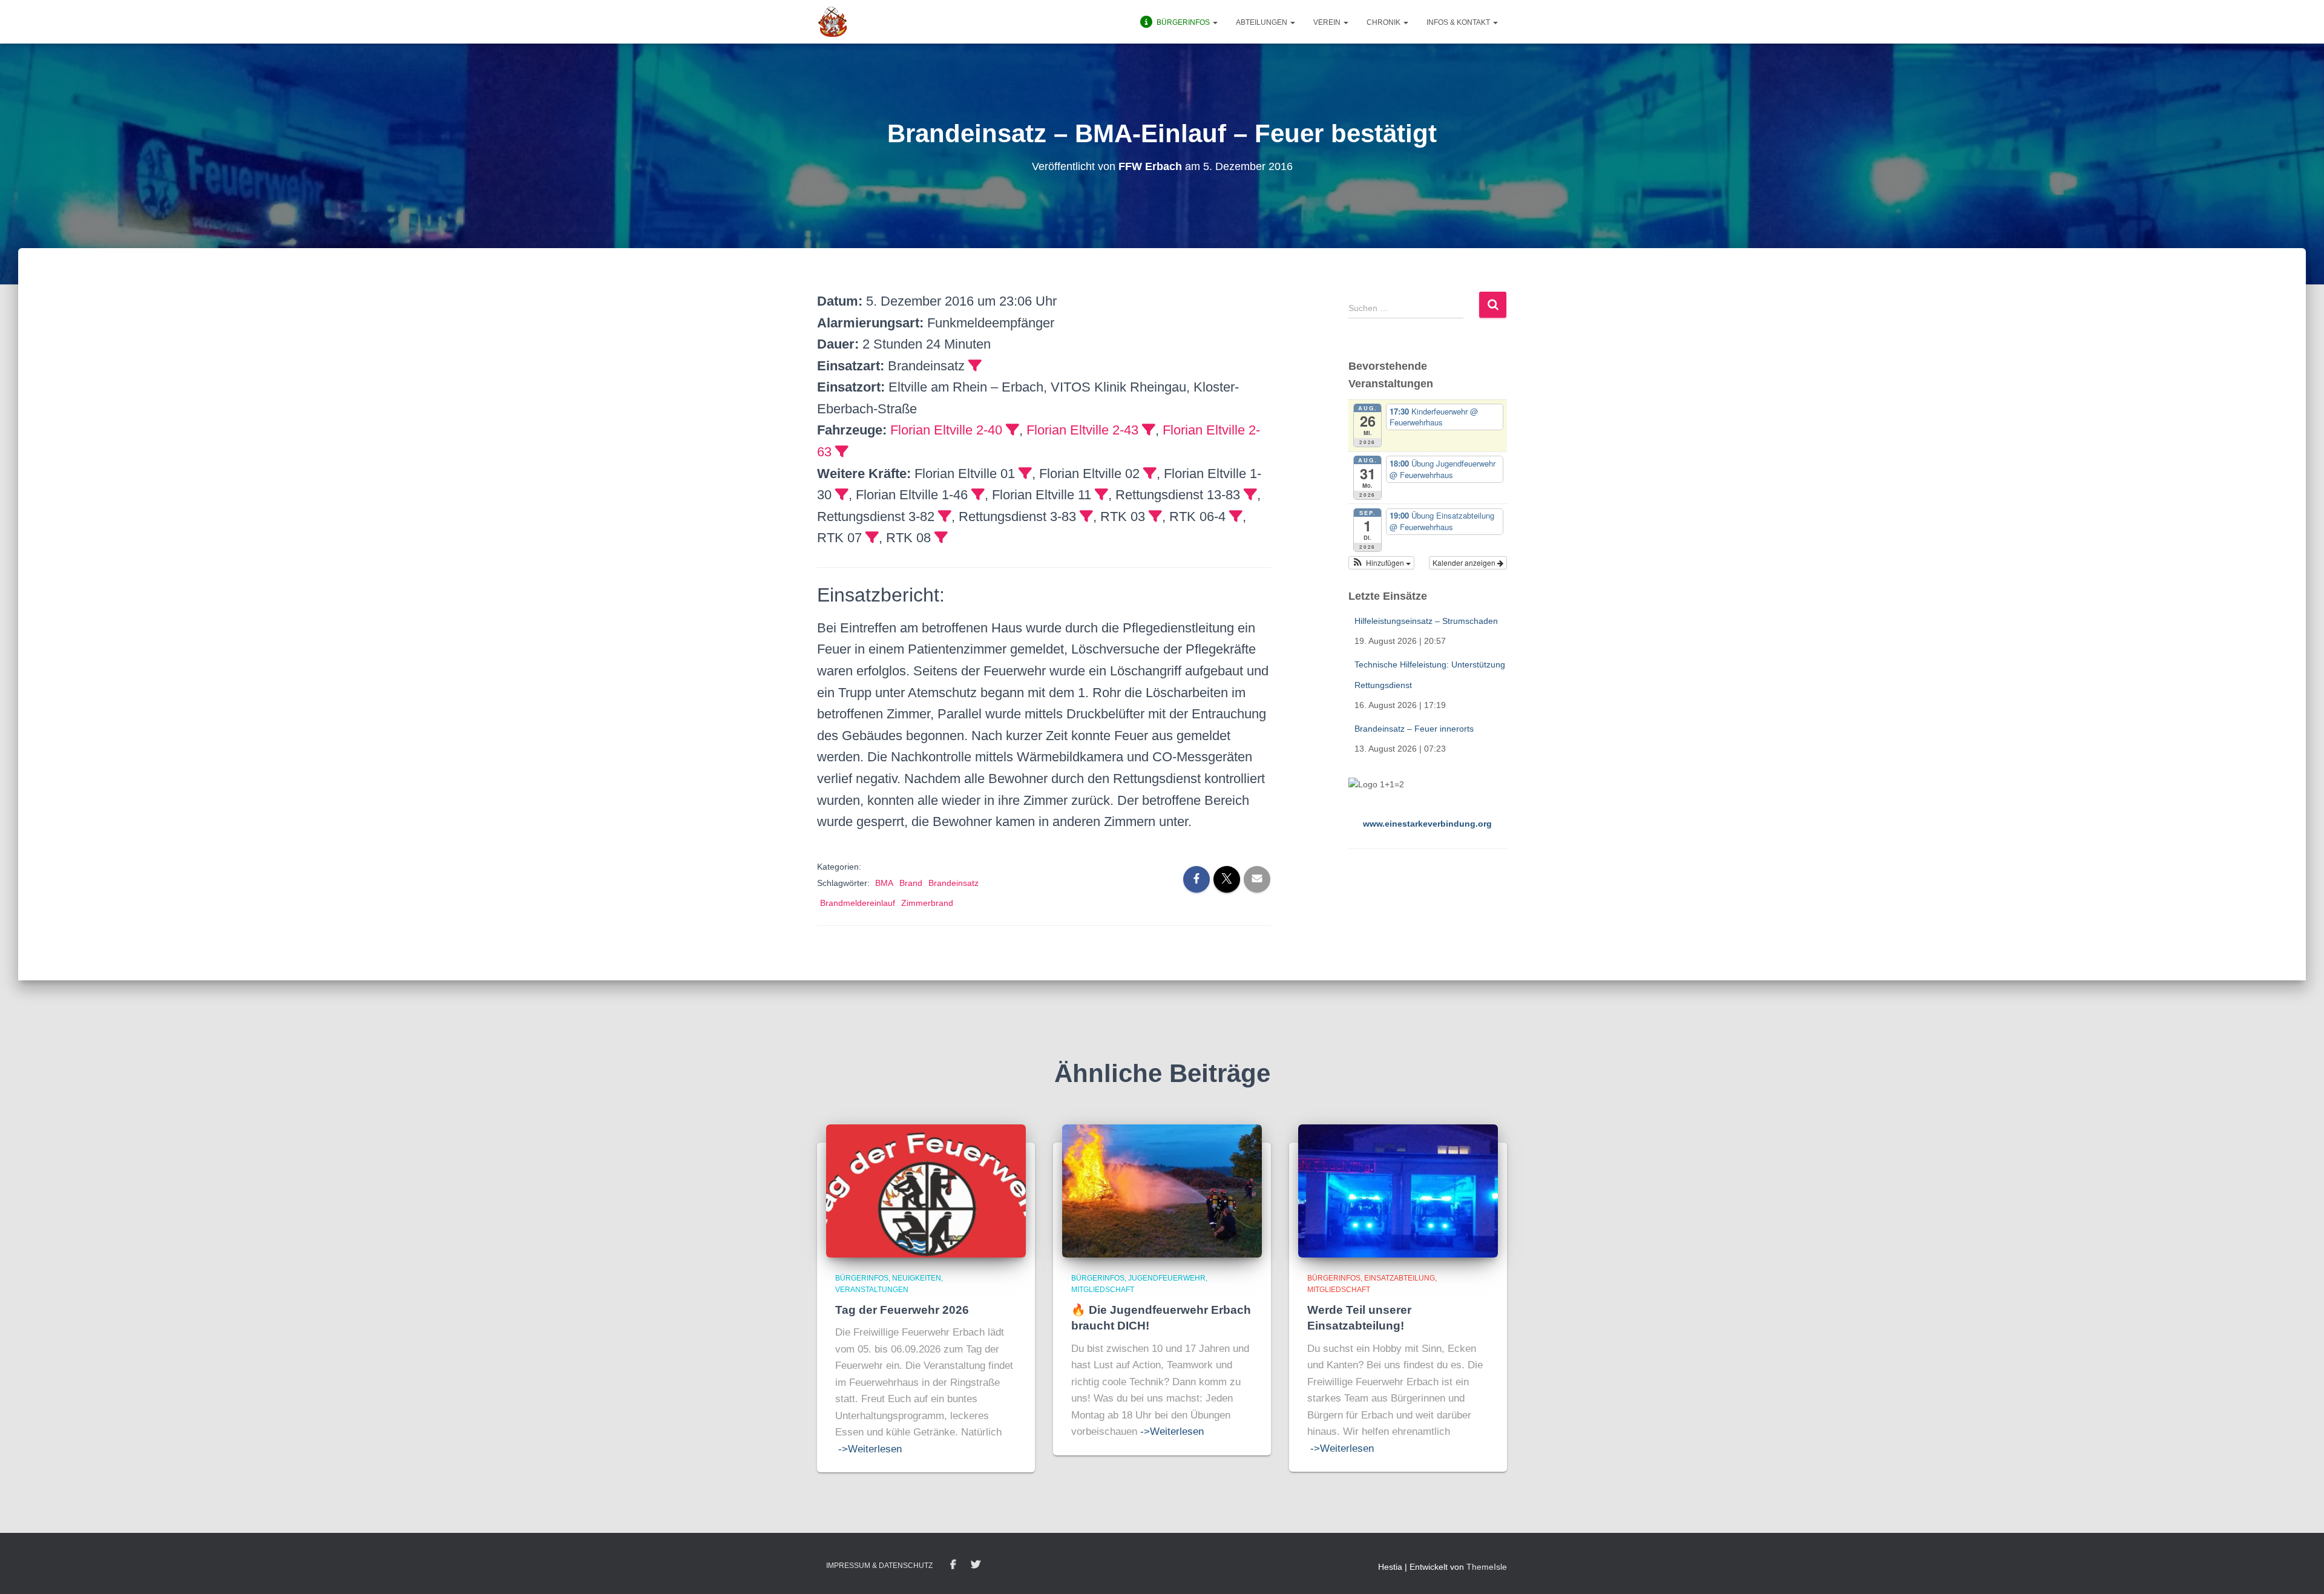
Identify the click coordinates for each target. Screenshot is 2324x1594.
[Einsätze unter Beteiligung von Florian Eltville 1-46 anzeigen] (978, 494)
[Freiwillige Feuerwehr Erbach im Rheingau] (833, 22)
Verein (1328, 22)
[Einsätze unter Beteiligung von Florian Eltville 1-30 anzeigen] (842, 494)
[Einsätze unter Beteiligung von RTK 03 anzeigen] (1155, 516)
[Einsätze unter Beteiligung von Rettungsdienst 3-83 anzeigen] (1086, 516)
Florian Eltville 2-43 (1082, 430)
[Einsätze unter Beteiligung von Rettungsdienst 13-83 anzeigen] (1250, 494)
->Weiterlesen (870, 1449)
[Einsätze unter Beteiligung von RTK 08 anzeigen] (941, 537)
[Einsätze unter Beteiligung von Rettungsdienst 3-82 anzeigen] (945, 516)
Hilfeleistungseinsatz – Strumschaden (1426, 621)
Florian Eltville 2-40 (946, 430)
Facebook (953, 1565)
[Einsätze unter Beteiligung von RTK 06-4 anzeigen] (1236, 516)
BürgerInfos (862, 1278)
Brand (911, 883)
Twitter (976, 1565)
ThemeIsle (1487, 1567)
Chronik (1384, 22)
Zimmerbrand (927, 903)
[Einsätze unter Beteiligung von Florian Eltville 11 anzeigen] (1101, 494)
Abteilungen (1262, 22)
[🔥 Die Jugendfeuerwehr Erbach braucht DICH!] (1162, 1190)
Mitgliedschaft (1103, 1290)
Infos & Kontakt (1459, 22)
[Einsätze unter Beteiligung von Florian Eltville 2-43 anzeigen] (1149, 430)
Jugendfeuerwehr (1167, 1278)
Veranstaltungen (872, 1290)
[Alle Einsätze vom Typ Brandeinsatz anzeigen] (975, 366)
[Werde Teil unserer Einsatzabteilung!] (1398, 1190)
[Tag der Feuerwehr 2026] (926, 1190)
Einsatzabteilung (1400, 1278)
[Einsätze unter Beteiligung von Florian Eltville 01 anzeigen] (1025, 473)
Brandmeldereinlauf (858, 903)
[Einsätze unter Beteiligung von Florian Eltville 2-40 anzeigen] (1013, 430)
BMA (884, 883)
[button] (1215, 22)
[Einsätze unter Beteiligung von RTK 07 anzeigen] (872, 537)
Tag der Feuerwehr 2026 (902, 1310)
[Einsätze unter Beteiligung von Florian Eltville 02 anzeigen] (1150, 473)
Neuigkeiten (917, 1278)
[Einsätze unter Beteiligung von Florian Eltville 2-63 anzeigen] (842, 451)
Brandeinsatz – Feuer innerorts (1414, 729)
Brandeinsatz (954, 883)
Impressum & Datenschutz (879, 1566)
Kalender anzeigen (1465, 562)
